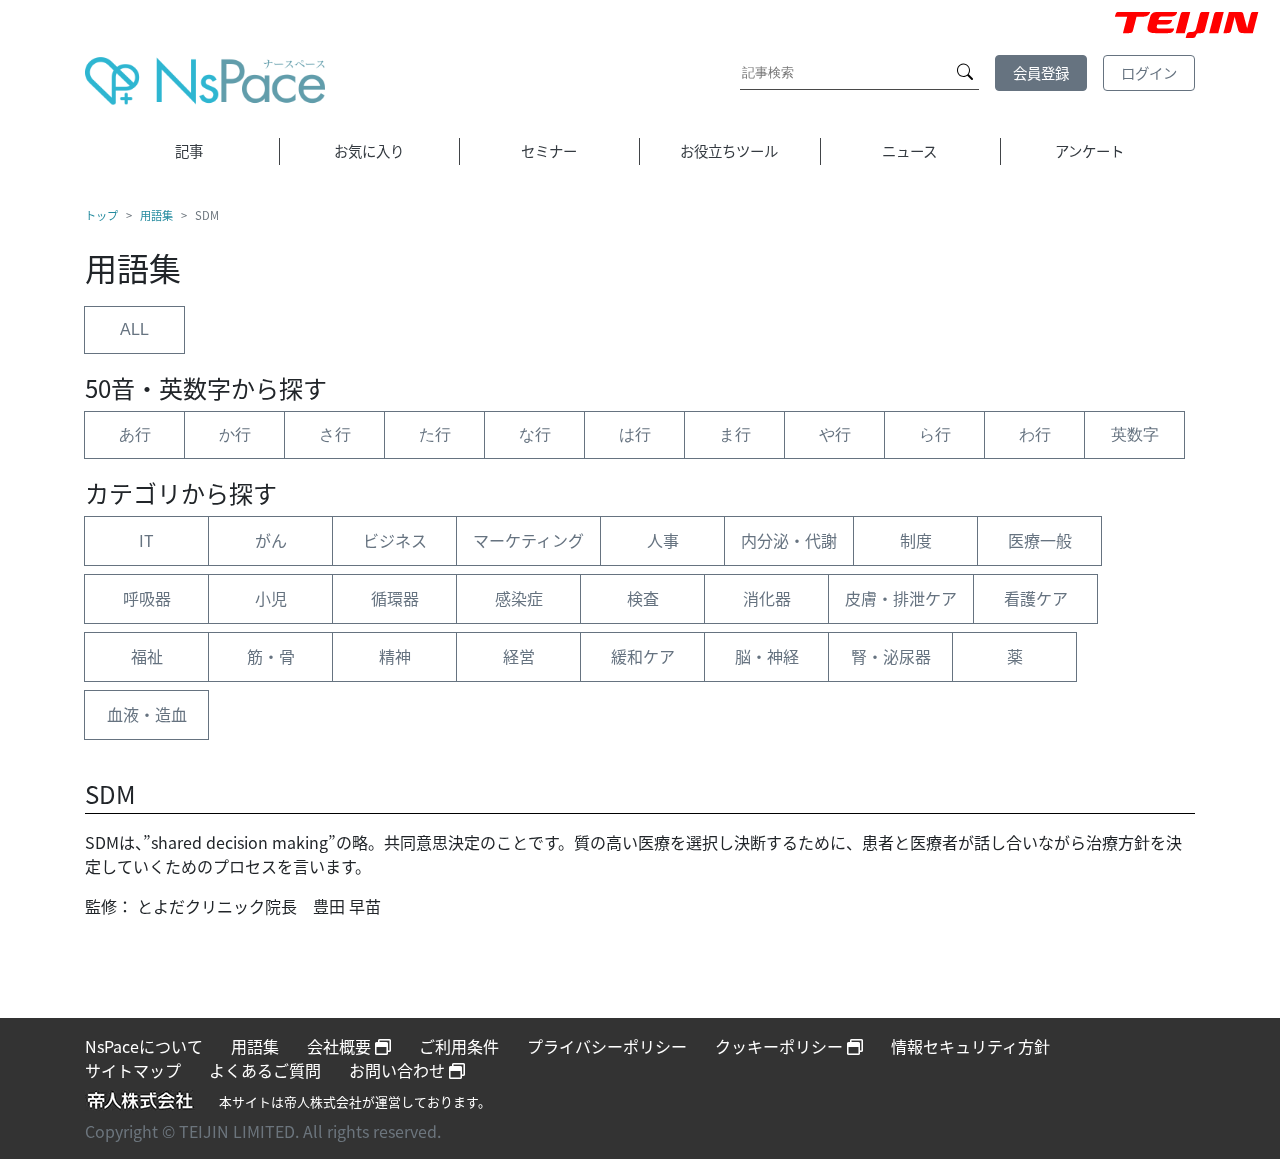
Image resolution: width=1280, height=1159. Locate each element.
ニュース (909, 150)
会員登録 (1041, 72)
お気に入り (369, 150)
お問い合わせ (399, 1070)
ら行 (935, 434)
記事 (189, 150)
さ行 (335, 434)
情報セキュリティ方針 (970, 1046)
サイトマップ (133, 1070)
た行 (435, 434)
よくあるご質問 (265, 1070)
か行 (235, 434)
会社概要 (341, 1046)
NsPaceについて (144, 1046)
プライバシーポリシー (607, 1046)
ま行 (735, 434)
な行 (535, 434)
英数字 (1135, 434)
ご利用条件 (459, 1046)
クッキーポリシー (781, 1046)
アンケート (1089, 150)
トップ (101, 215)
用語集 (156, 215)
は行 (635, 434)
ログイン (1149, 72)
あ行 (135, 434)
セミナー (549, 150)
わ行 (1035, 434)
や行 (835, 434)
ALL (134, 329)
